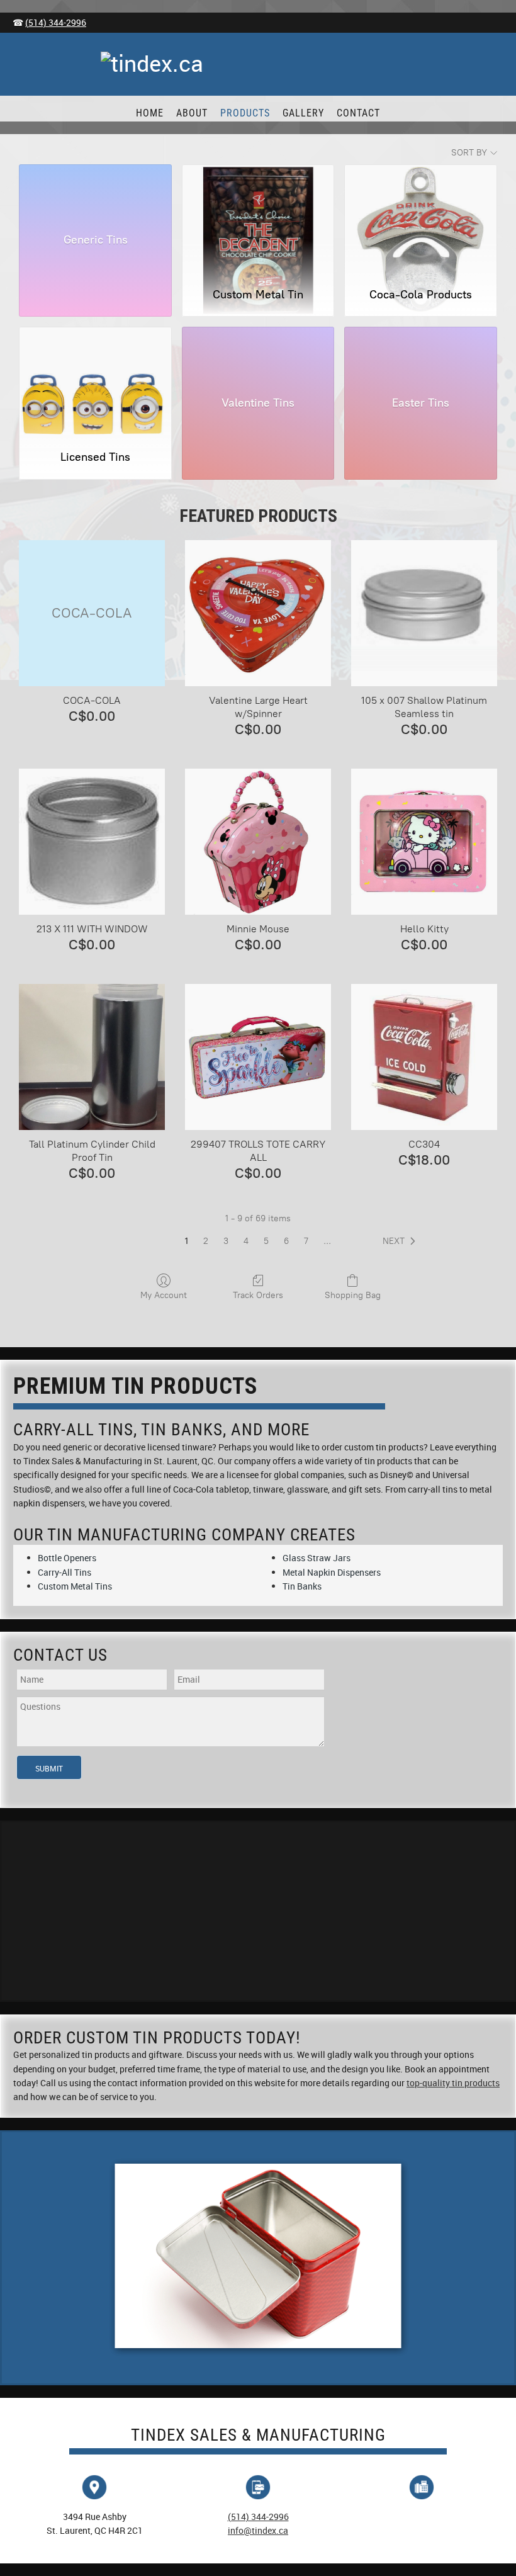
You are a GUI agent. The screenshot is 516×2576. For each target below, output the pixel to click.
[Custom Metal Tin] (258, 220)
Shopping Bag (353, 1295)
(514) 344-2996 (56, 22)
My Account (164, 1295)
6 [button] (286, 1241)
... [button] (327, 1241)
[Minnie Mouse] (258, 842)
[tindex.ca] (258, 67)
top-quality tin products (453, 2083)
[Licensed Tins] (95, 383)
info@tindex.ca (258, 2530)
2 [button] (206, 1241)
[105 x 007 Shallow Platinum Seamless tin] (424, 613)
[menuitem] (150, 113)
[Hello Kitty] (424, 842)
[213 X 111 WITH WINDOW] (92, 842)
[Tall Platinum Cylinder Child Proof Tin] (92, 1057)
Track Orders (258, 1295)
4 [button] (246, 1241)
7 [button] (306, 1241)
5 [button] (266, 1241)
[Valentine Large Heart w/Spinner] (258, 613)
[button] (401, 1241)
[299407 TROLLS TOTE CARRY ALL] (258, 1057)
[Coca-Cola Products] (421, 220)
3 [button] (226, 1241)
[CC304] (424, 1057)
